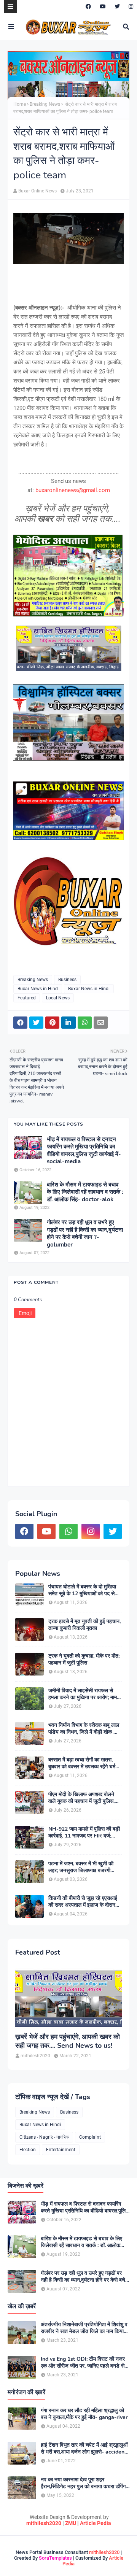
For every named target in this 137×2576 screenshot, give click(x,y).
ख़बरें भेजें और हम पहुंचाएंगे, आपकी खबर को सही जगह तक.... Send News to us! (68, 2041)
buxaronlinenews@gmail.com (73, 490)
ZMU (71, 2523)
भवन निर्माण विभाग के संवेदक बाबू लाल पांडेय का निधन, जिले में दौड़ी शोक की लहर (84, 1729)
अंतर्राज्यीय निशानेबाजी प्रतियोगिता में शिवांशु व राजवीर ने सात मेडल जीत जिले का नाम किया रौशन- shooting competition (84, 2328)
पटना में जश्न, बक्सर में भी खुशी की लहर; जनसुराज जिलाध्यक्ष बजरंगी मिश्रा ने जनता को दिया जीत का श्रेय (83, 1867)
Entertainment (61, 2150)
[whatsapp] (68, 1531)
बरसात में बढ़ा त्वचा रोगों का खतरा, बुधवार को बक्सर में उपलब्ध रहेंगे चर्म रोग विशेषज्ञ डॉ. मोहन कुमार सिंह (82, 1763)
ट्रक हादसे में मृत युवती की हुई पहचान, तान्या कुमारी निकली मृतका (84, 1625)
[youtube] (103, 6)
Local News (58, 998)
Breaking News (45, 104)
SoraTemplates (55, 2558)
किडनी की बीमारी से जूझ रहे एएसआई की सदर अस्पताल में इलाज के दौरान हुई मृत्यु (83, 1902)
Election (28, 2150)
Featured (27, 998)
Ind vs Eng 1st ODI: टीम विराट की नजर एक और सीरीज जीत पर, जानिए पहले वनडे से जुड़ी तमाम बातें (83, 2363)
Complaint (90, 2137)
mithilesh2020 (44, 2523)
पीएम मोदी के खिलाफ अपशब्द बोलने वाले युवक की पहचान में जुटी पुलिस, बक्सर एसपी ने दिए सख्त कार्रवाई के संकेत (81, 1798)
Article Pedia (96, 2523)
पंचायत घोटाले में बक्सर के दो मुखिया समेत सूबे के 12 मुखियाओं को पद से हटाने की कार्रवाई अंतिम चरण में (82, 1590)
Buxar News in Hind (38, 989)
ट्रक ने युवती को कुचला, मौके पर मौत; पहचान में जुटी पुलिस (84, 1660)
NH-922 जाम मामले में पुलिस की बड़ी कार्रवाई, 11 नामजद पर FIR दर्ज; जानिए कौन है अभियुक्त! (84, 1833)
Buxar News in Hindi (89, 989)
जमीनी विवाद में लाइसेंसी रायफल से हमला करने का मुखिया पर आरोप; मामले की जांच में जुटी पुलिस (84, 1694)
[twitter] (117, 6)
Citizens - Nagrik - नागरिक (44, 2137)
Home (20, 104)
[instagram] (130, 6)
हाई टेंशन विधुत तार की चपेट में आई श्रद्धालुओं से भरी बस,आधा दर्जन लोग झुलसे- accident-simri (85, 2449)
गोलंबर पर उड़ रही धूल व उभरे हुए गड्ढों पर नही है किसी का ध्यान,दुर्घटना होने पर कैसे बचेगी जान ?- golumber (85, 1234)
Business (67, 980)
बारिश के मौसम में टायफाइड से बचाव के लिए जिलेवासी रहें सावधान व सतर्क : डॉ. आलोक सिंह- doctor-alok (85, 1192)
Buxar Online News (37, 191)
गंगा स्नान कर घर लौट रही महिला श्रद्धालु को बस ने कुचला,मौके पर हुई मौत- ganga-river (84, 2414)
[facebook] (88, 6)
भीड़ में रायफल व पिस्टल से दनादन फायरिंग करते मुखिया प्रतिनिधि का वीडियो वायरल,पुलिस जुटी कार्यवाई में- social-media (84, 1151)
